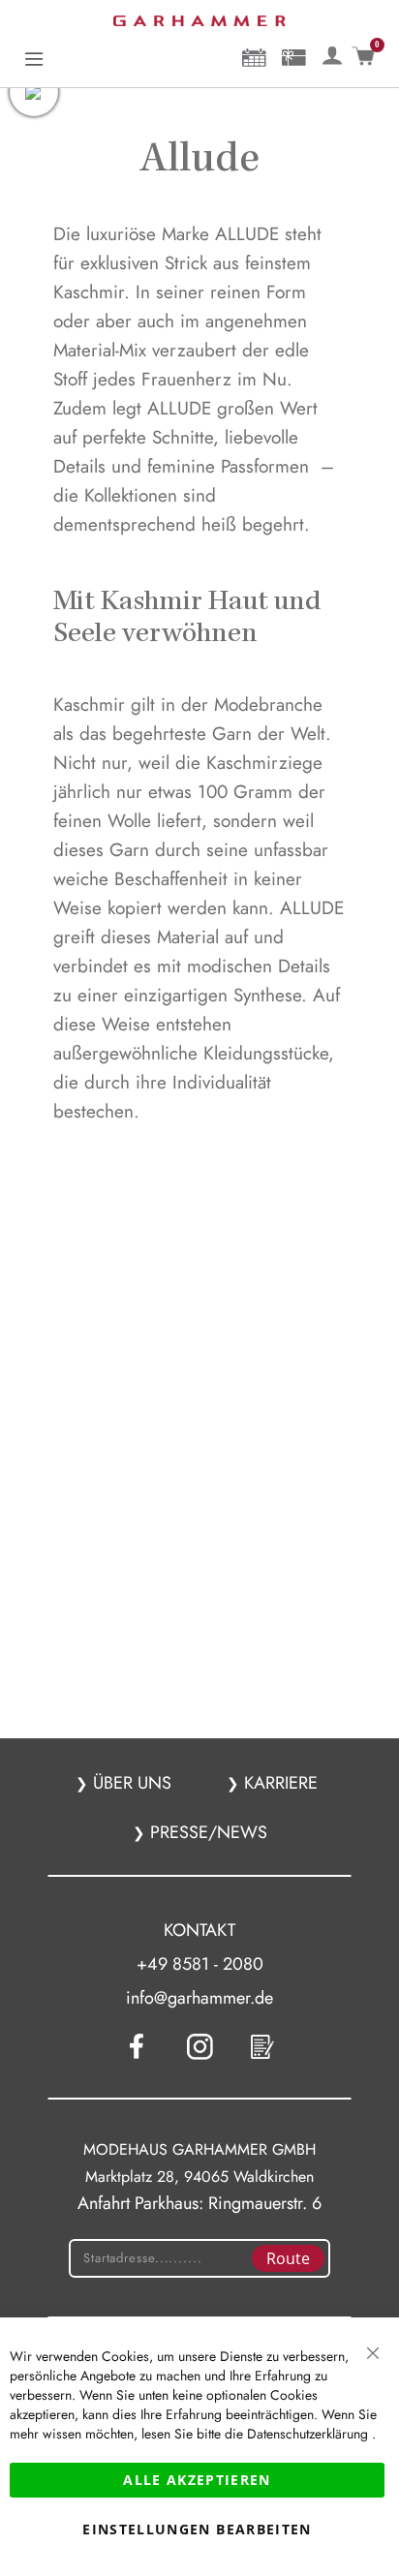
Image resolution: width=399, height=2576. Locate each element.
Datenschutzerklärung (309, 2434)
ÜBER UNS (132, 1783)
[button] (332, 52)
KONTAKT (199, 1930)
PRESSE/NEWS (206, 1832)
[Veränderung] (336, 52)
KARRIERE (278, 1783)
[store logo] (199, 21)
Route (288, 2258)
